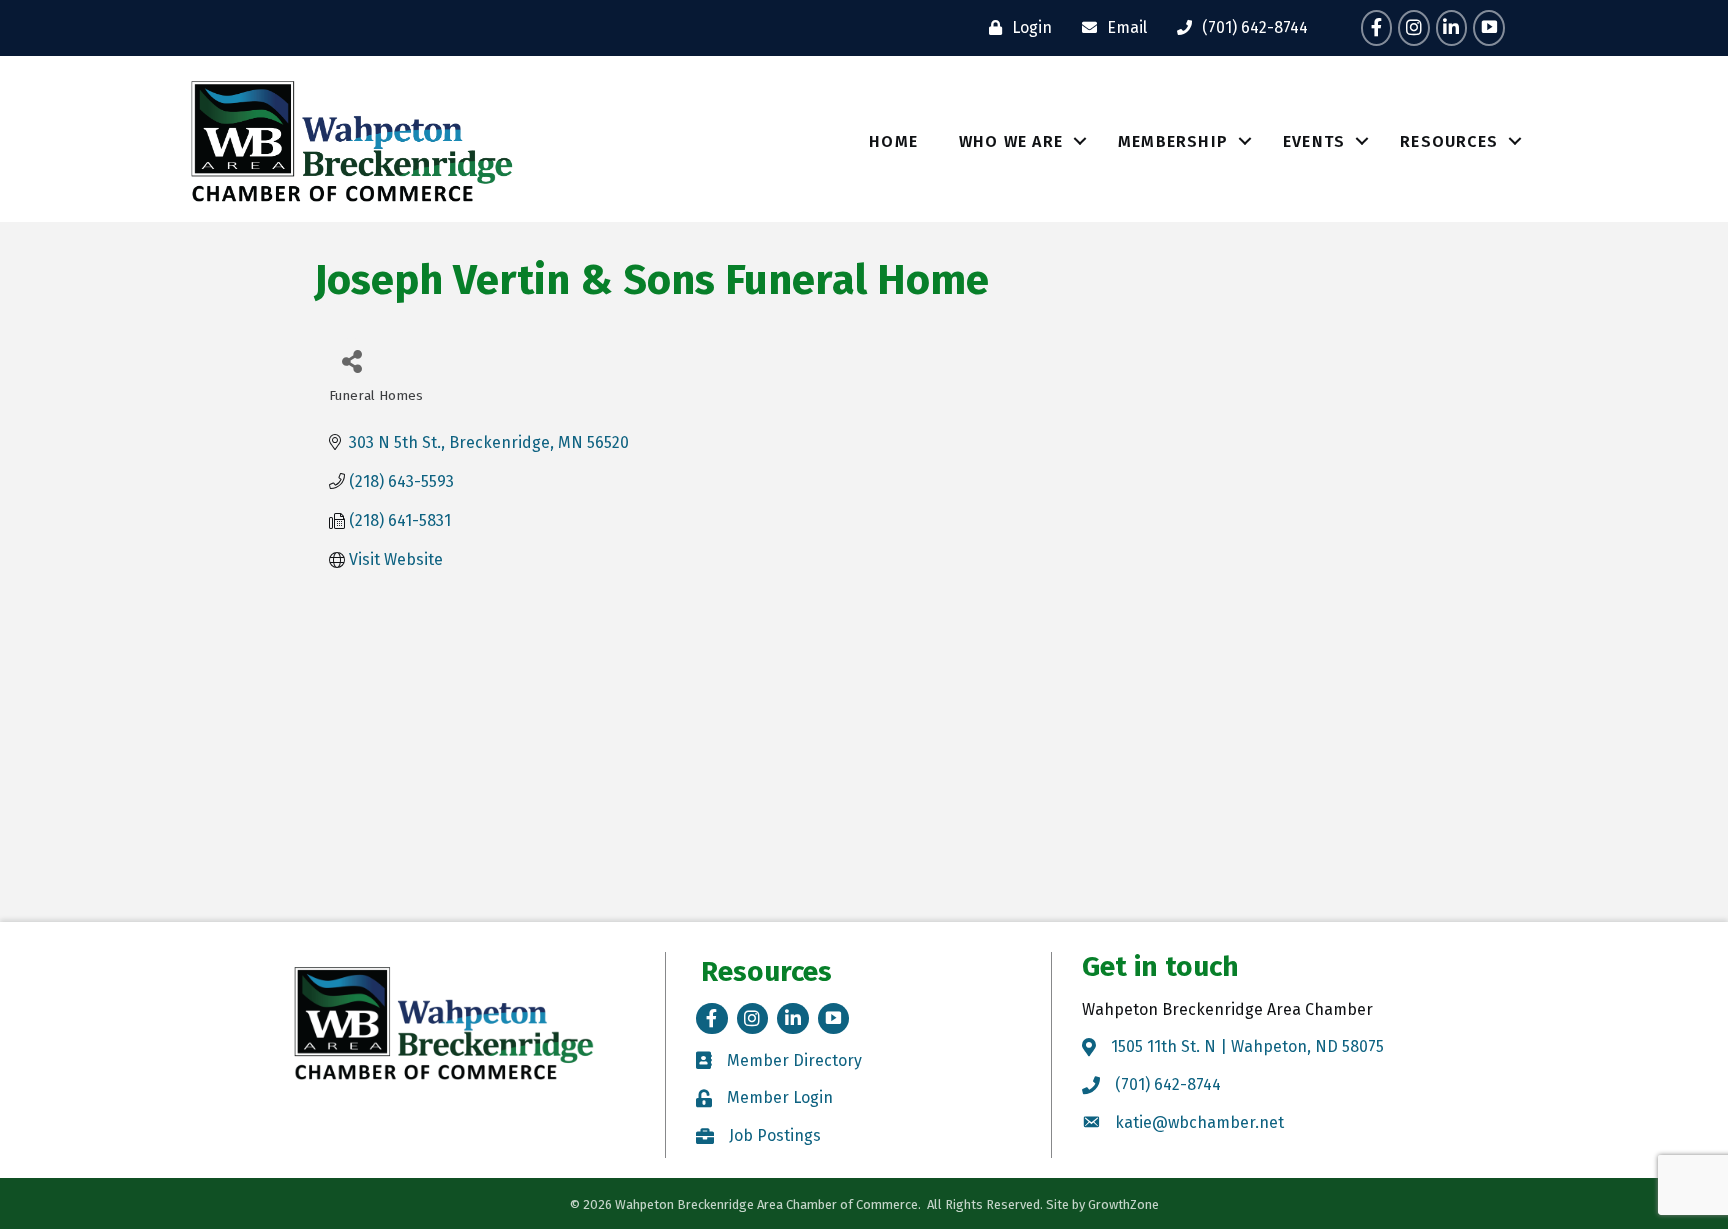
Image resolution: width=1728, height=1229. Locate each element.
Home (893, 141)
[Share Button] (351, 360)
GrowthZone (1123, 1204)
